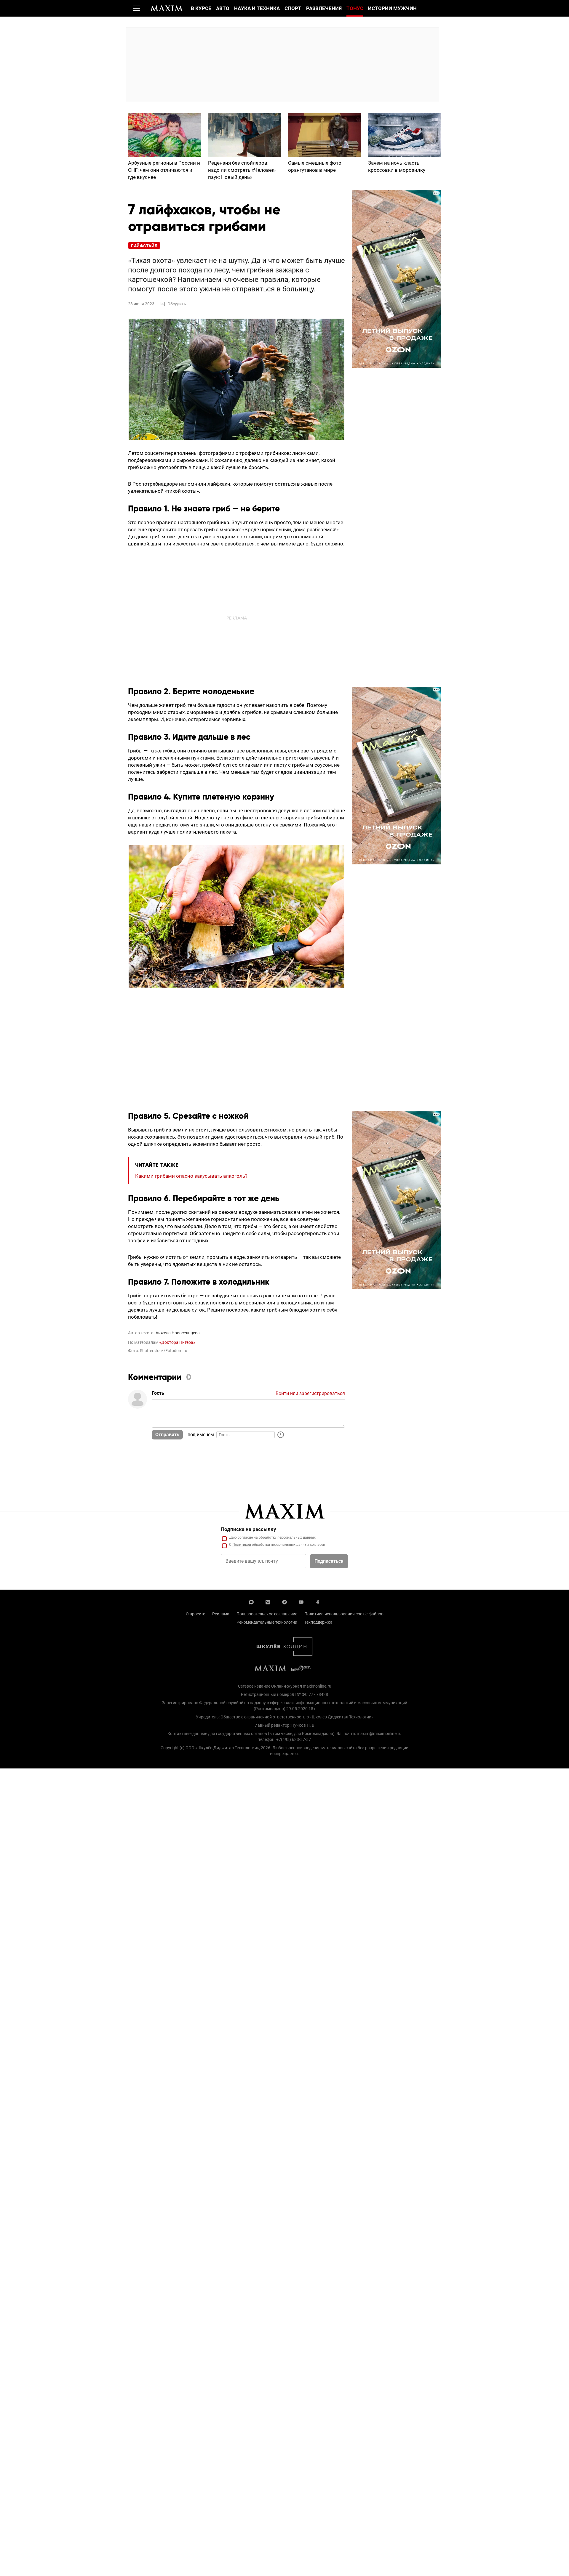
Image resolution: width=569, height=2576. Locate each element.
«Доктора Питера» (177, 1342)
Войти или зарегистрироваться (310, 1393)
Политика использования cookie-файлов (344, 1614)
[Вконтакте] (268, 1601)
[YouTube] (301, 1601)
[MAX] (251, 1601)
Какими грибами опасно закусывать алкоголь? (191, 1176)
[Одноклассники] (318, 1601)
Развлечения (324, 8)
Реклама (221, 1614)
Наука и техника (257, 8)
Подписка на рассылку (248, 1529)
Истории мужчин (392, 8)
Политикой (242, 1545)
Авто (223, 8)
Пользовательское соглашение (267, 1614)
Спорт (293, 8)
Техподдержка (318, 1622)
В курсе (201, 8)
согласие (245, 1537)
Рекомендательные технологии (267, 1622)
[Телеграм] (284, 1601)
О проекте (195, 1614)
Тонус (355, 8)
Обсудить (177, 304)
